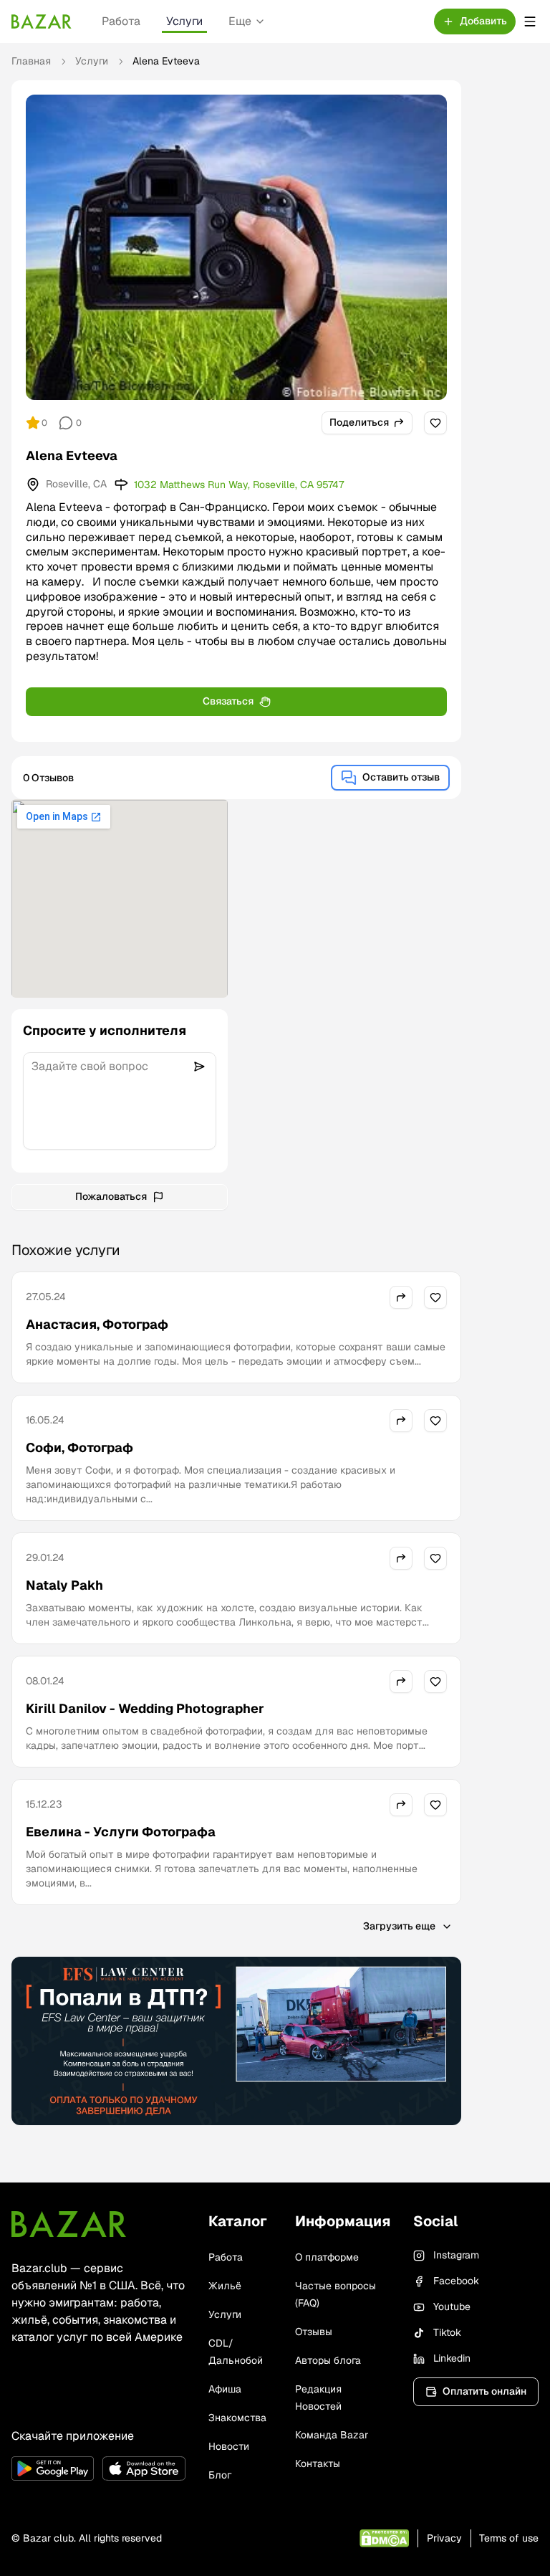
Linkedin (452, 2358)
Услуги (184, 21)
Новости (229, 2446)
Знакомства (237, 2418)
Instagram (456, 2255)
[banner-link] (236, 2041)
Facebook (456, 2281)
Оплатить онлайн (484, 2391)
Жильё (225, 2286)
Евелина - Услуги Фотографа (121, 1832)
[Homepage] (42, 22)
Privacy (444, 2538)
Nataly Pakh (64, 1585)
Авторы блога (328, 2360)
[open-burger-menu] (530, 22)
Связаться (228, 701)
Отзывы (314, 2332)
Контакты (318, 2463)
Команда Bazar (332, 2435)
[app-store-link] (144, 2468)
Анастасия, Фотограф (97, 1324)
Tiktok (447, 2332)
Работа (121, 21)
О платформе (327, 2257)
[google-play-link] (53, 2468)
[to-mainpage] (69, 2224)
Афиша (225, 2389)
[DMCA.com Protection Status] (384, 2538)
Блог (220, 2475)
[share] (401, 1297)
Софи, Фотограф (79, 1447)
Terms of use (509, 2538)
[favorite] (435, 423)
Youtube (452, 2307)
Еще (240, 21)
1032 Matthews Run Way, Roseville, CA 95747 (239, 485)
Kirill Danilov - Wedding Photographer (145, 1708)
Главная (31, 61)
